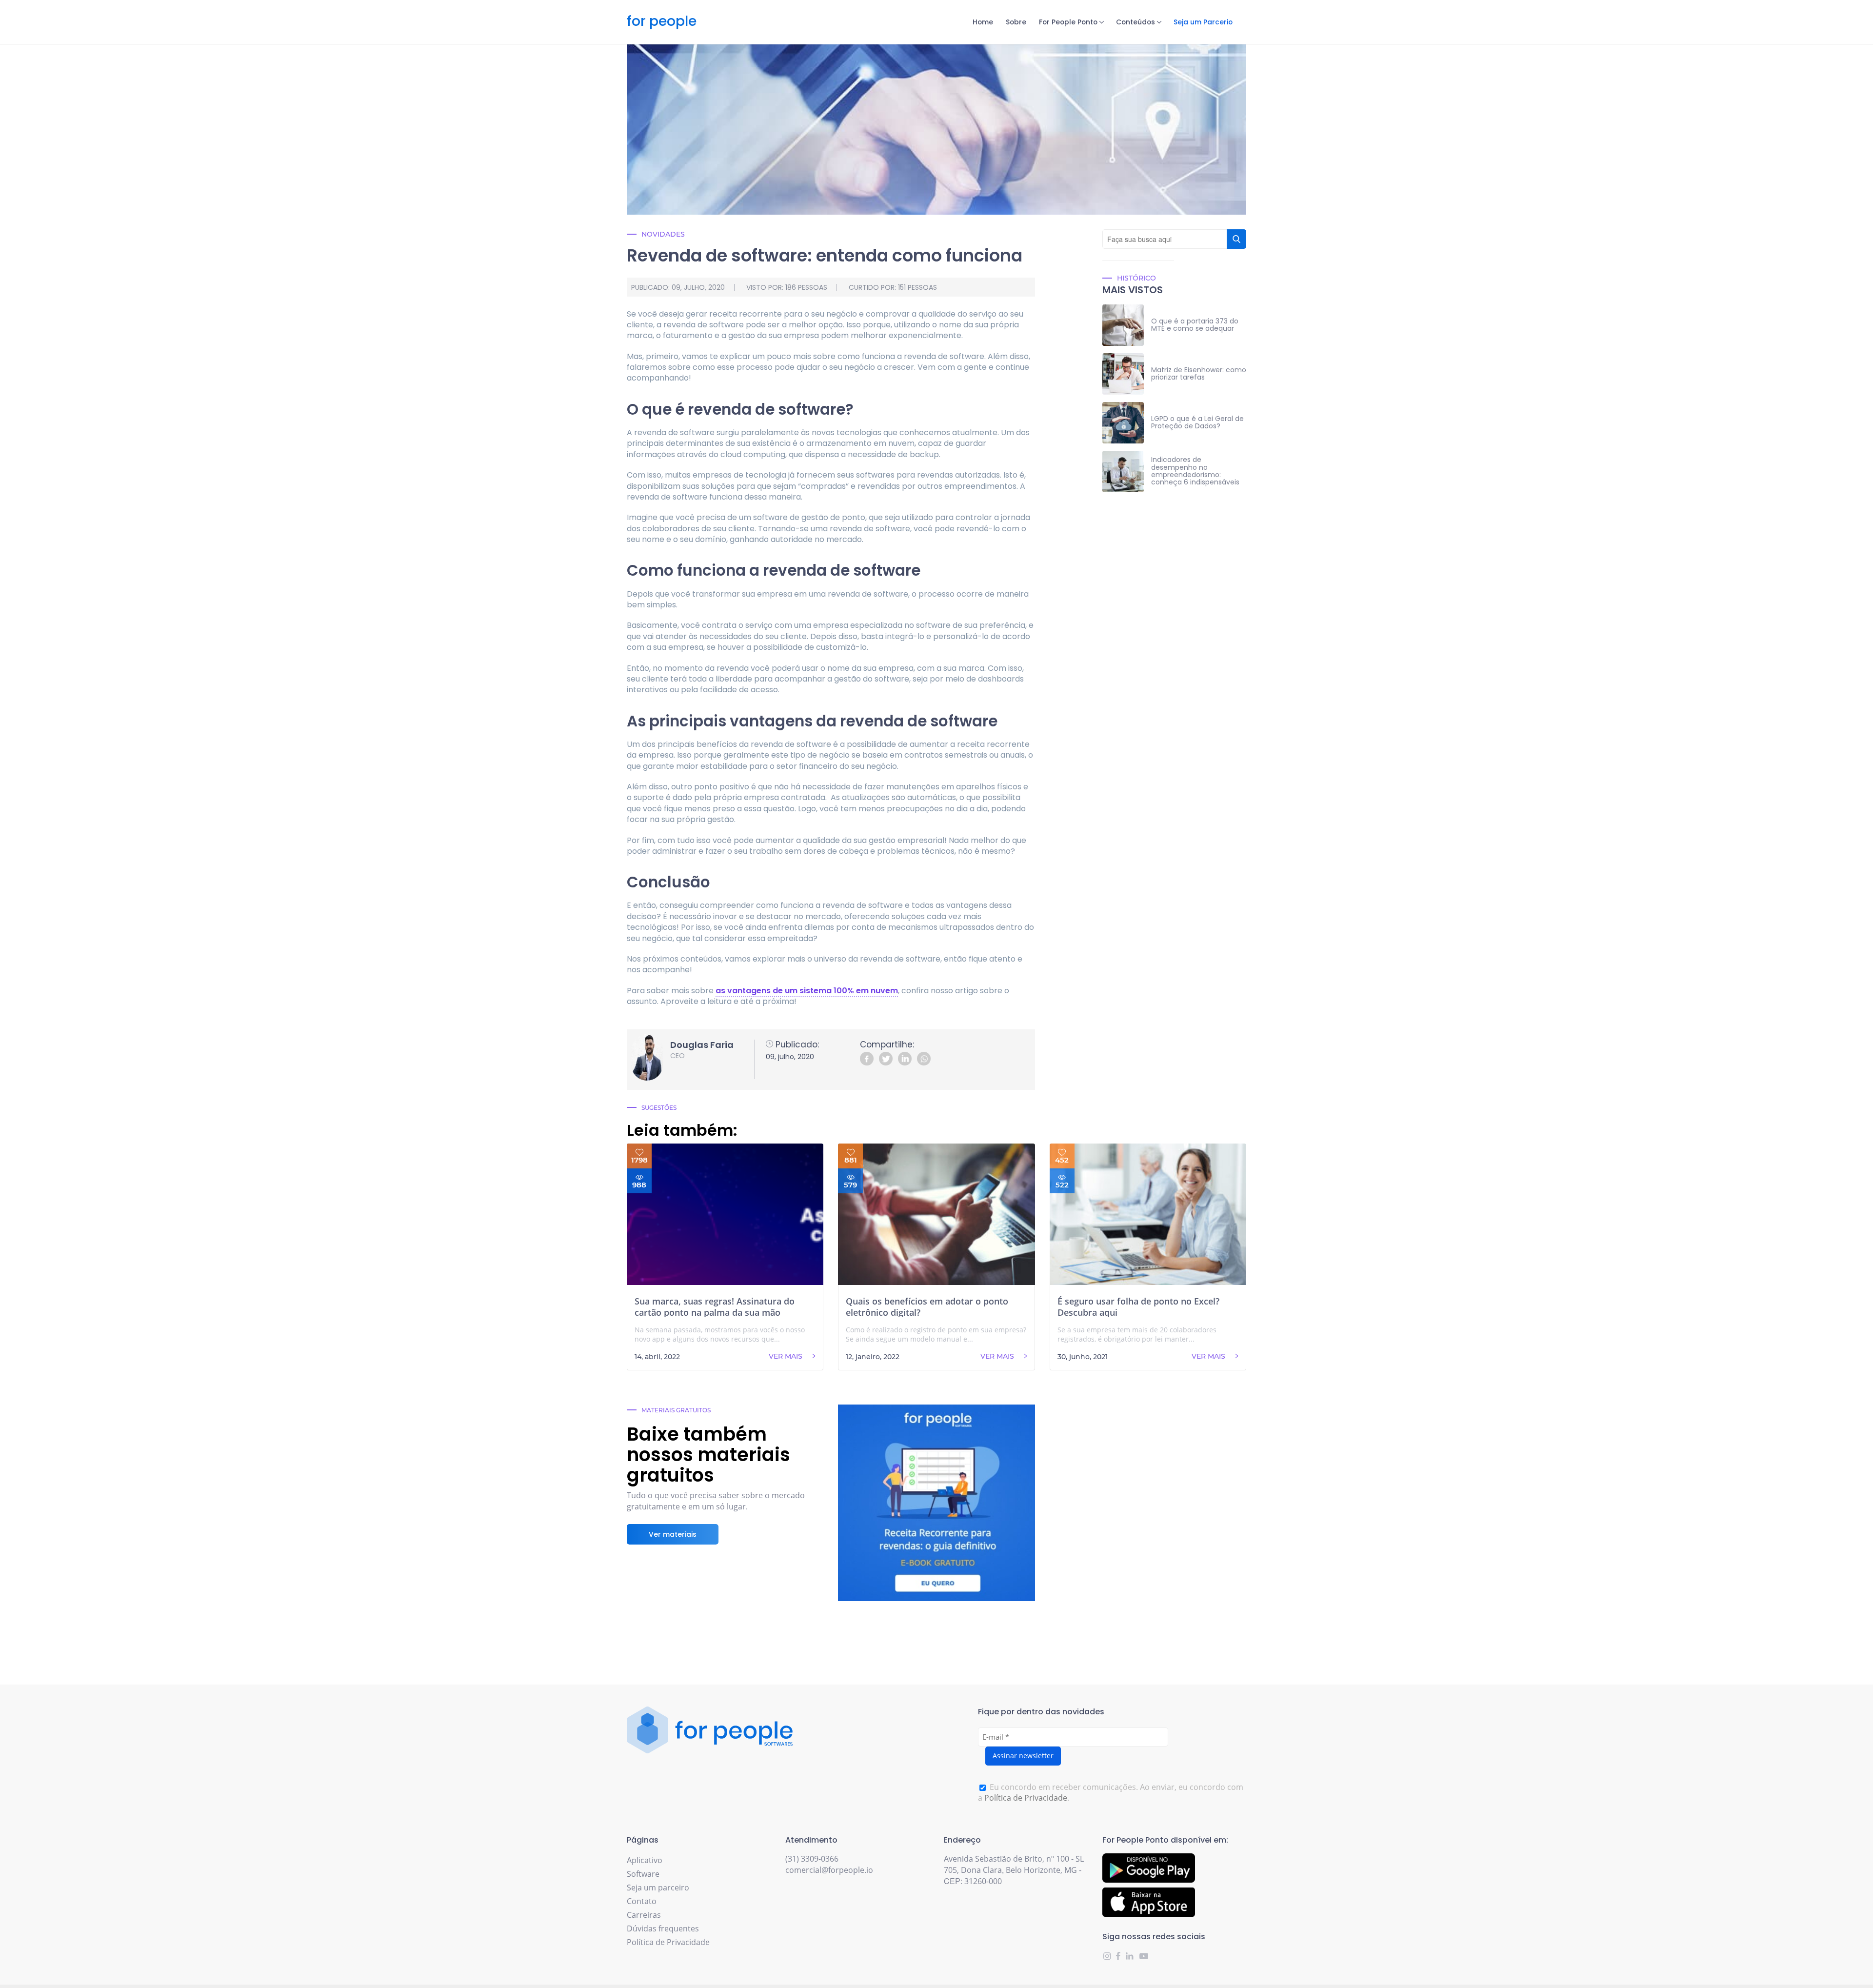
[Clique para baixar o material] (936, 1503)
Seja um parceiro (658, 1888)
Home (983, 22)
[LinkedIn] (1130, 1956)
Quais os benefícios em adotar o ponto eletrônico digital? (927, 1307)
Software (643, 1874)
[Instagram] (1108, 1956)
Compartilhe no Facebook (867, 1059)
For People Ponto (1068, 22)
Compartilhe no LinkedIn (905, 1059)
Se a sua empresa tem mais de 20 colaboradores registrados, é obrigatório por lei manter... (1137, 1335)
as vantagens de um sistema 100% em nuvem (807, 991)
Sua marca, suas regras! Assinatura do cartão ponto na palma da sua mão (715, 1307)
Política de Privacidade (1026, 1798)
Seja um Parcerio (1203, 22)
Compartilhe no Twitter (886, 1059)
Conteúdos (1136, 22)
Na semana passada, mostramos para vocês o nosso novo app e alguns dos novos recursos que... (720, 1335)
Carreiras (644, 1915)
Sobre (1016, 22)
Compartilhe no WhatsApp (924, 1059)
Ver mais (786, 1356)
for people (662, 22)
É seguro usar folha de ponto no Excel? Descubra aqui (1138, 1307)
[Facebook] (1119, 1956)
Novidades (663, 234)
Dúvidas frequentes (663, 1928)
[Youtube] (1143, 1956)
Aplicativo (645, 1860)
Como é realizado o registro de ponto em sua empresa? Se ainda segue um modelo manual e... (936, 1335)
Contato (642, 1901)
